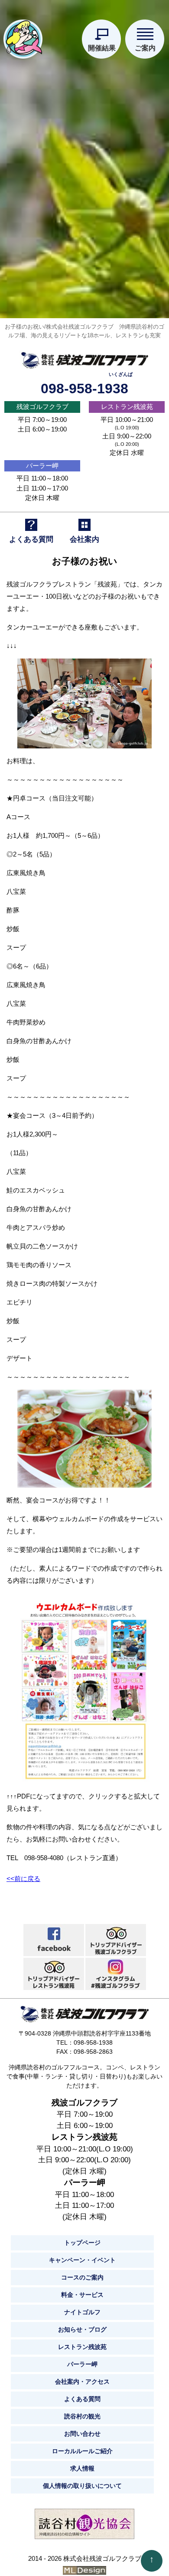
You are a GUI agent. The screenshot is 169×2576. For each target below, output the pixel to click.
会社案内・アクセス (82, 2382)
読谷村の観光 (82, 2416)
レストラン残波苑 (127, 407)
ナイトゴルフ (82, 2312)
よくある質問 (82, 2399)
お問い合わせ (82, 2434)
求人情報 (82, 2468)
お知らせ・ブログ (82, 2329)
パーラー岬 (42, 466)
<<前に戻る (23, 1879)
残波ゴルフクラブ (42, 407)
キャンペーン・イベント (82, 2260)
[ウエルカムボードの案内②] (84, 1688)
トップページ (82, 2243)
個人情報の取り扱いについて (82, 2486)
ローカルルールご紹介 (82, 2451)
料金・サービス (82, 2295)
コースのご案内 (82, 2277)
